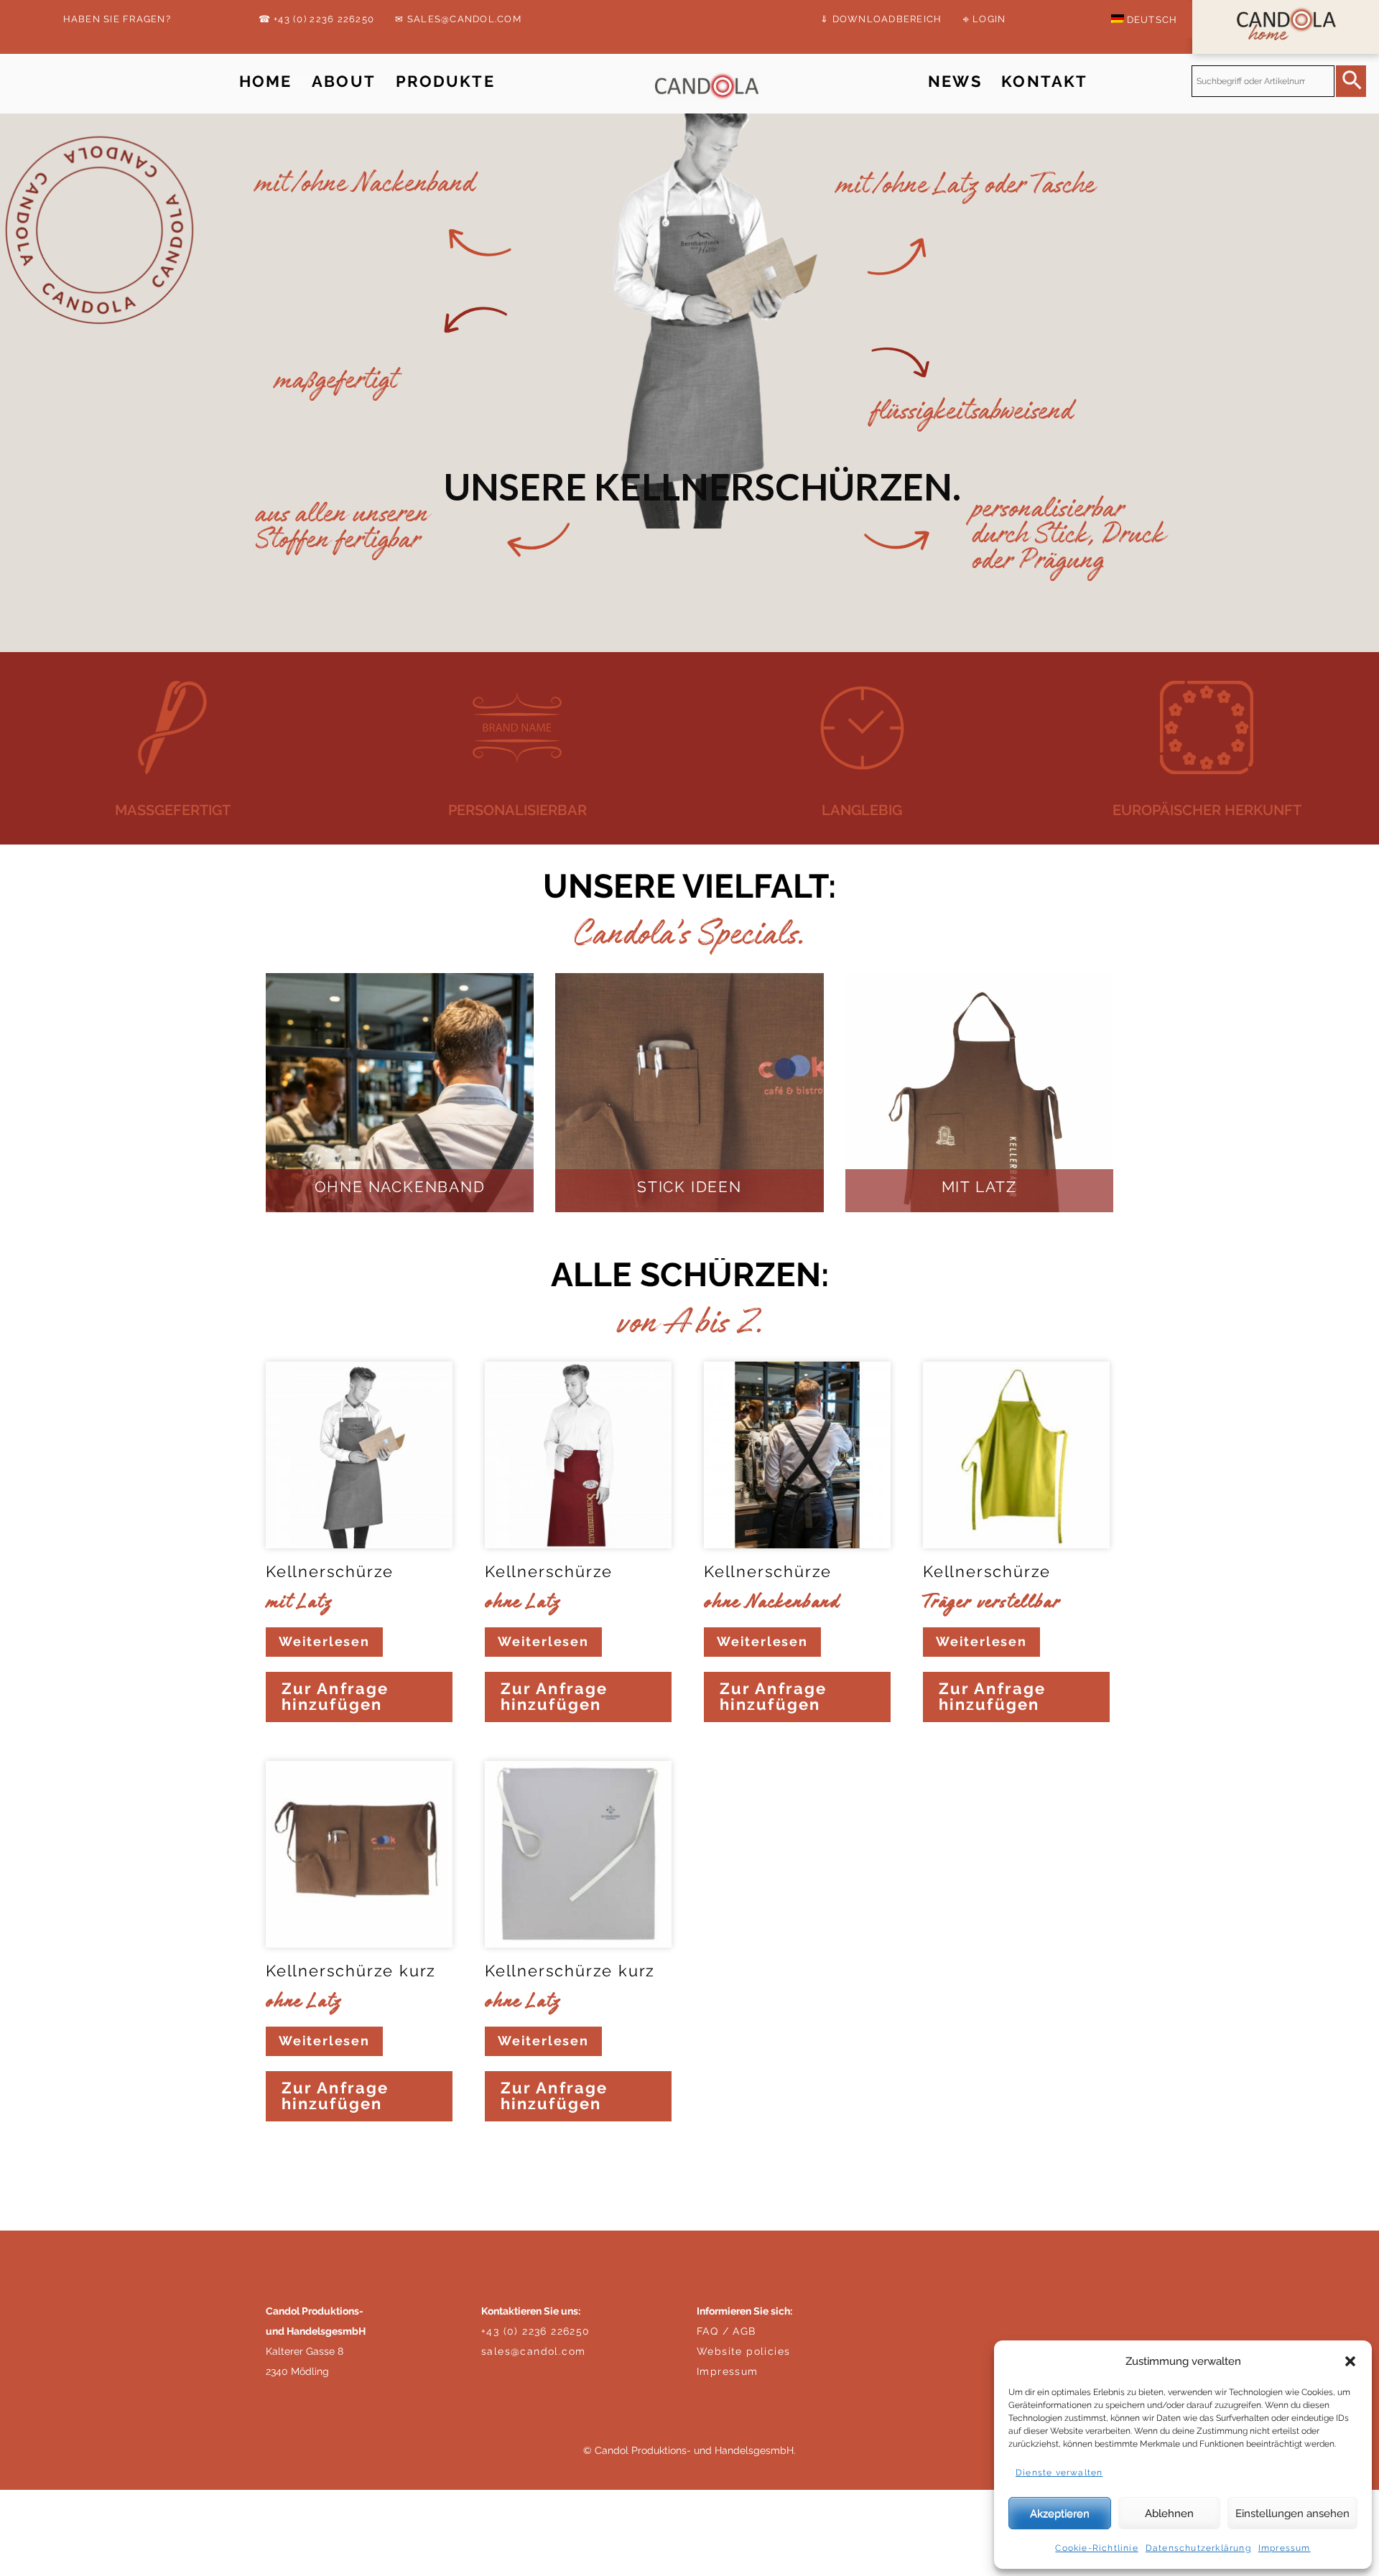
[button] (1350, 2361)
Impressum (1285, 2548)
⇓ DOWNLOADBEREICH (881, 19)
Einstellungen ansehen (1292, 2514)
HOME (266, 82)
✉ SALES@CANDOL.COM (458, 19)
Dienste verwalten (1059, 2473)
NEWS (955, 82)
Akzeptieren (1060, 2514)
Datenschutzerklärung (1198, 2548)
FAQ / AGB (726, 2331)
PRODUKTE (445, 82)
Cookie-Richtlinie (1096, 2548)
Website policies (743, 2351)
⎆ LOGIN (985, 19)
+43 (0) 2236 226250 (536, 2331)
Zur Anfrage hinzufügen (335, 1697)
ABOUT (344, 82)
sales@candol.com (533, 2351)
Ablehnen (1169, 2514)
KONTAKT (1044, 82)
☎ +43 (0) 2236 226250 (316, 19)
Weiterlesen (324, 1641)
